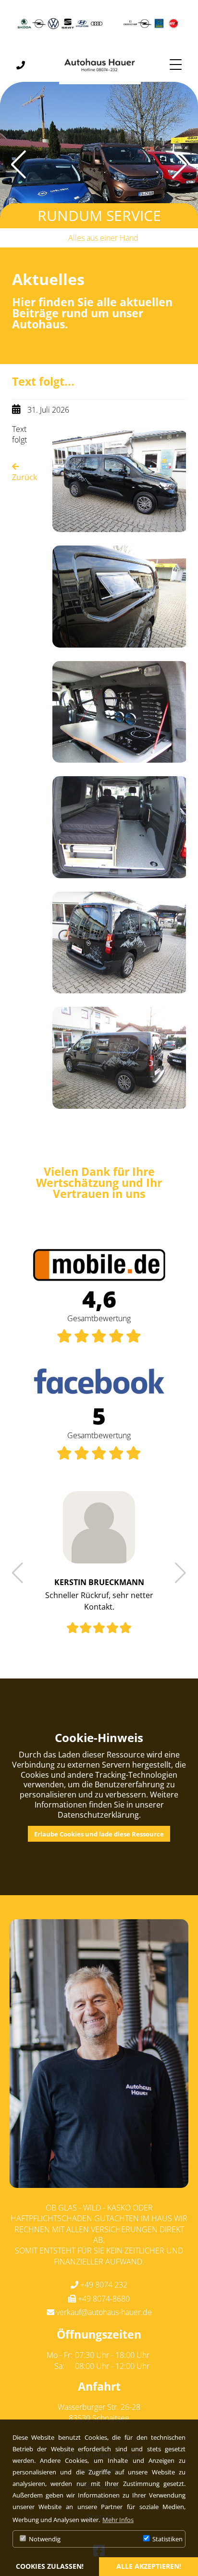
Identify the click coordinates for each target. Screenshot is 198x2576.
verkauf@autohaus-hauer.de (104, 2312)
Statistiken (167, 2539)
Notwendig (44, 2539)
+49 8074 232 (104, 2285)
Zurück (25, 477)
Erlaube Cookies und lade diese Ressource (99, 1834)
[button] (187, 165)
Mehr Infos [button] (118, 2520)
